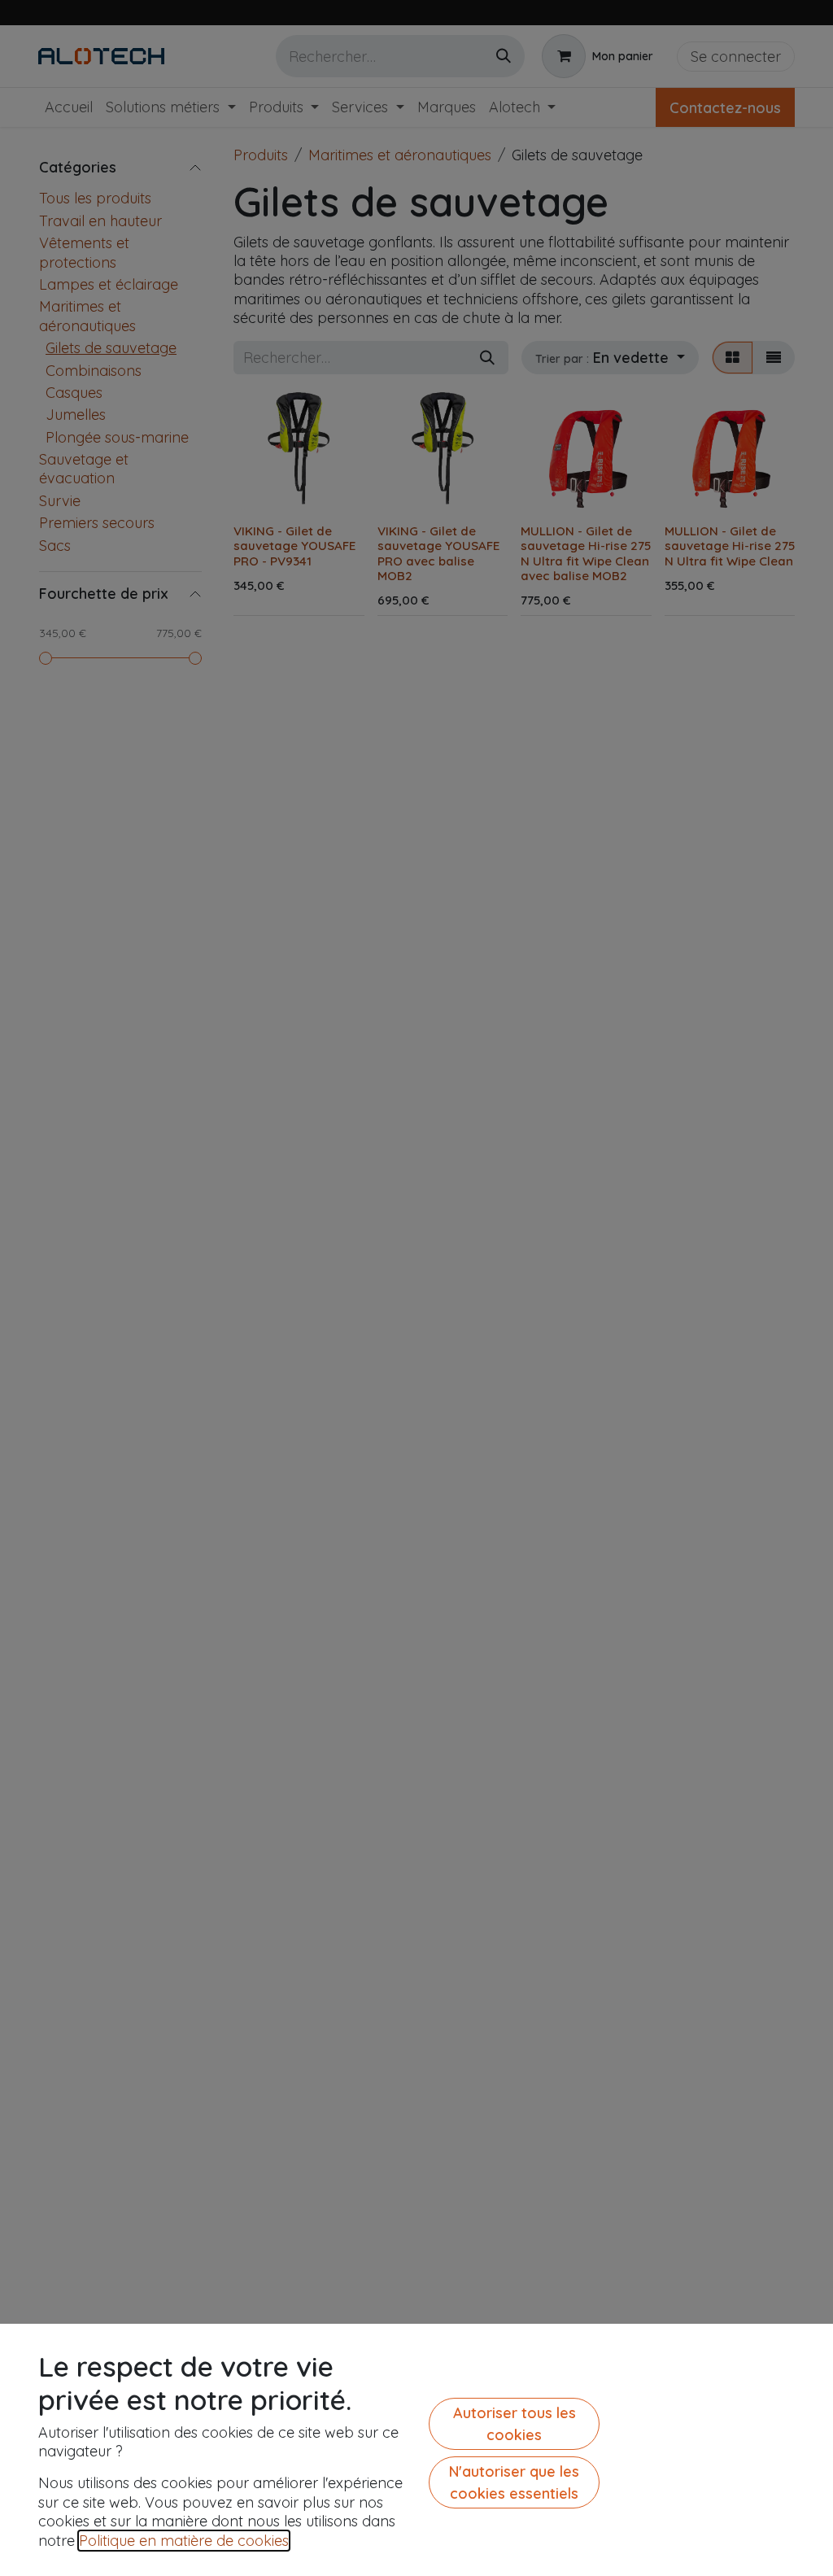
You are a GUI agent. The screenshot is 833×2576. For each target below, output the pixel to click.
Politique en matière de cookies (184, 2541)
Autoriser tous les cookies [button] (515, 2424)
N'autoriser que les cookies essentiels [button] (514, 2482)
